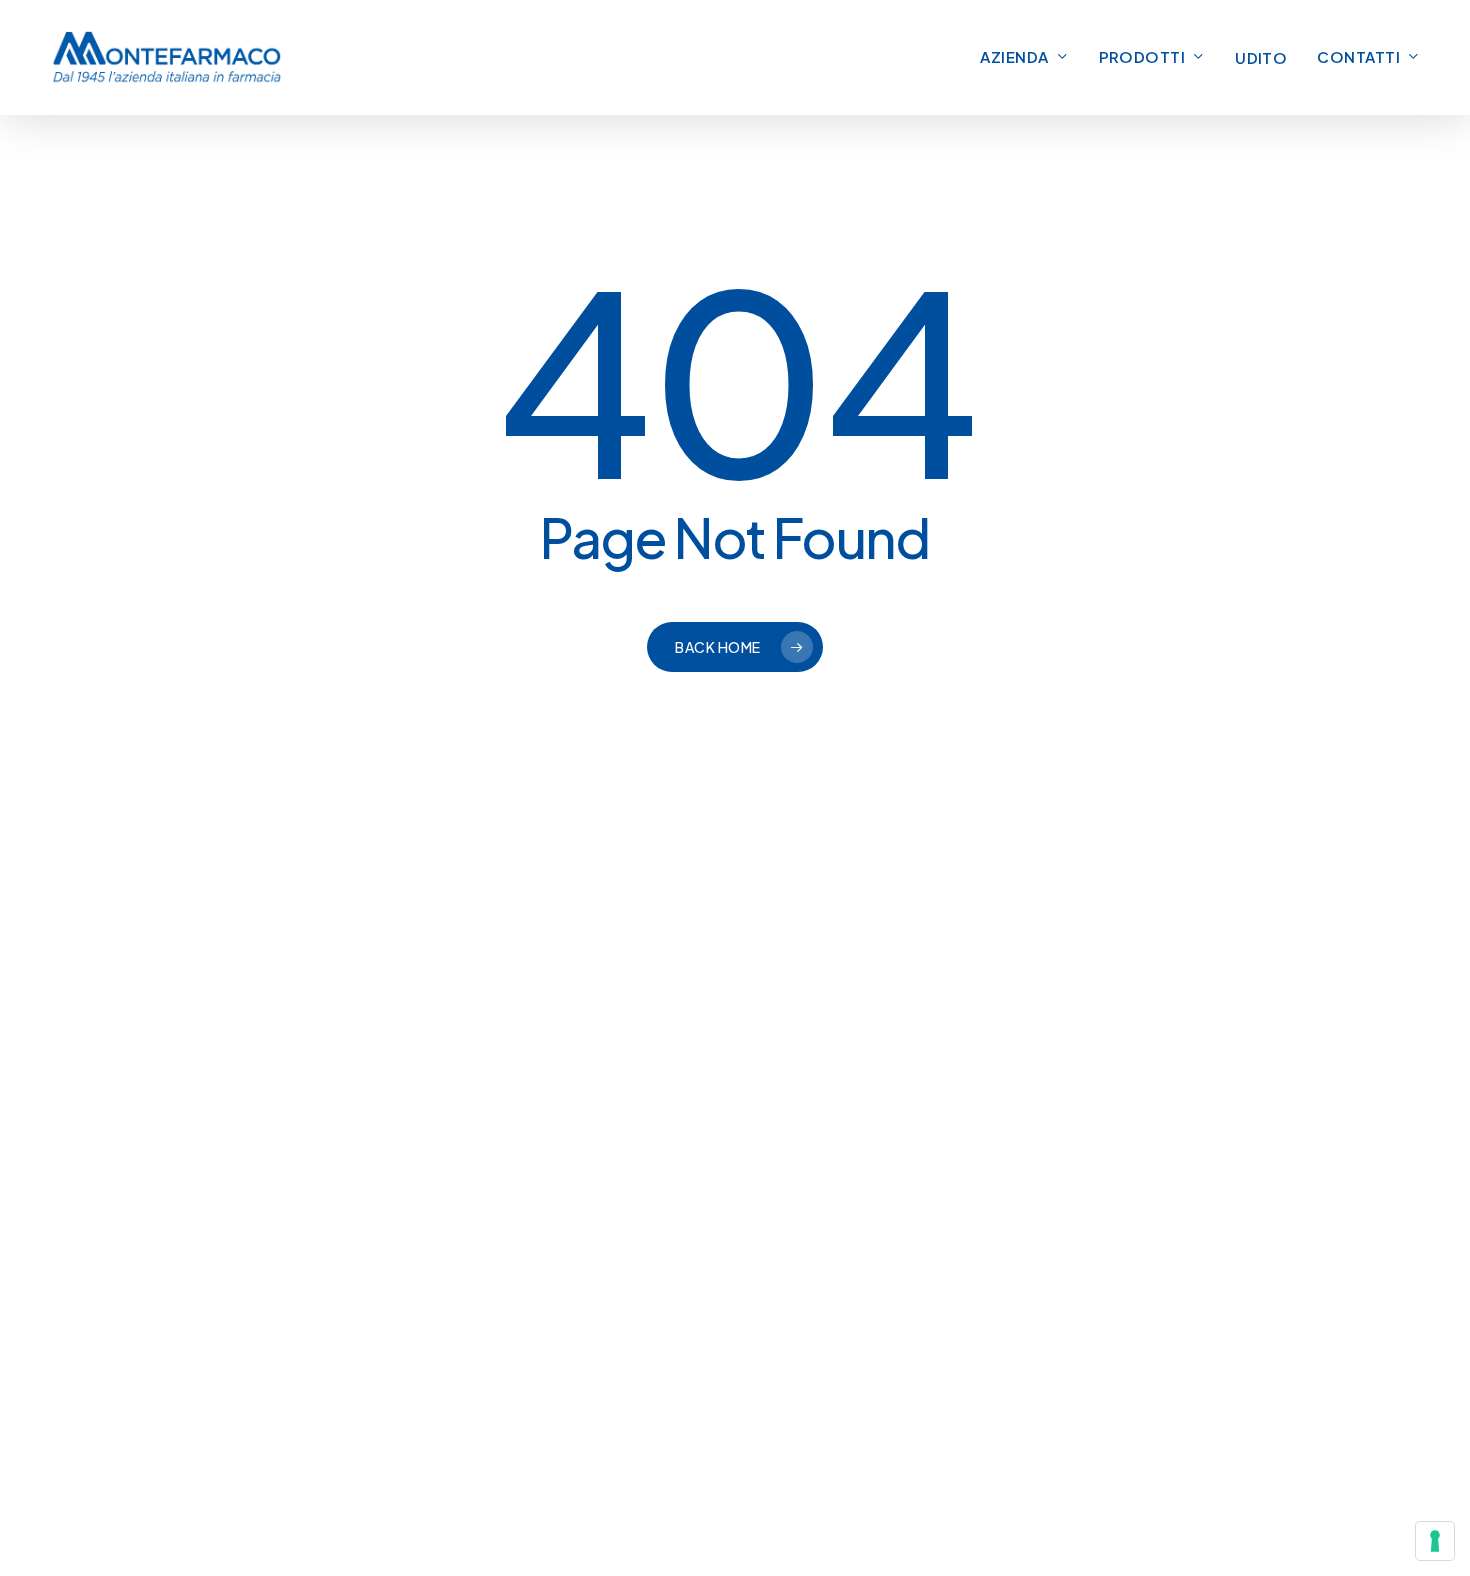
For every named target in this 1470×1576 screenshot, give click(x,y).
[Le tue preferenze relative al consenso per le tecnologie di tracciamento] (1435, 1541)
